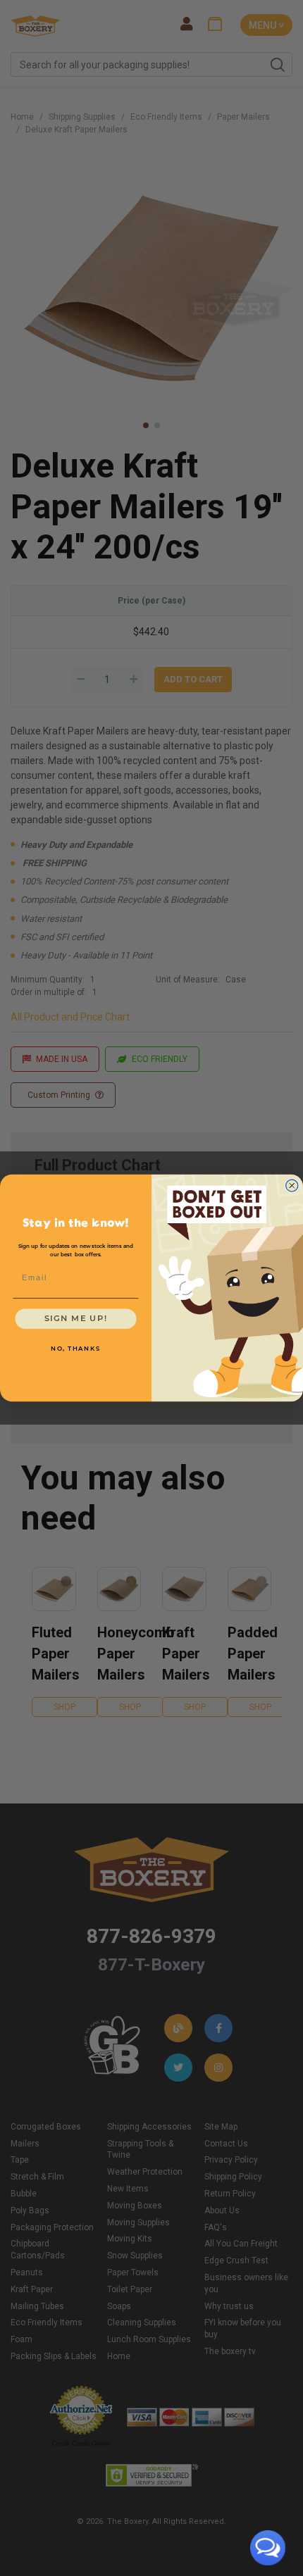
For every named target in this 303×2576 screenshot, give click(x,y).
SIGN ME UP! (76, 1319)
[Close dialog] (292, 1186)
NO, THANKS (76, 1349)
